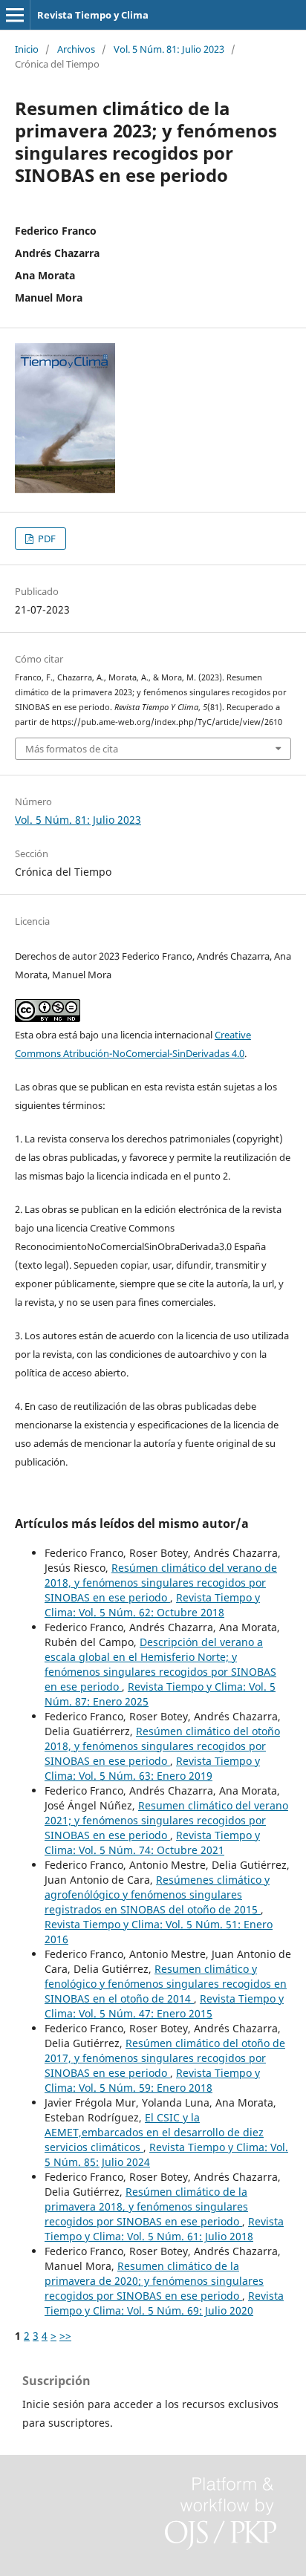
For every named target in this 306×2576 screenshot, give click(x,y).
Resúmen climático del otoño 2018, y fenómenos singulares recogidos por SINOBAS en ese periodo (162, 1746)
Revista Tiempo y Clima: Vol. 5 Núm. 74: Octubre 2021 (152, 1842)
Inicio (27, 49)
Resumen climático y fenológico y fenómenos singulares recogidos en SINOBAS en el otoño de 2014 (166, 1984)
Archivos (76, 49)
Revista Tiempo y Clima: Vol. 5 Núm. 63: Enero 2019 (152, 1768)
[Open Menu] (15, 15)
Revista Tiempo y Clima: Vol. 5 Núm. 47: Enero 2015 (164, 2006)
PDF (46, 539)
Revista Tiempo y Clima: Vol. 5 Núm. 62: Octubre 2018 (152, 1605)
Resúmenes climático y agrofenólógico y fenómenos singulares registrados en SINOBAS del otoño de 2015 (157, 1894)
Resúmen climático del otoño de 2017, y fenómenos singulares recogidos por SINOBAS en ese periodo (165, 2058)
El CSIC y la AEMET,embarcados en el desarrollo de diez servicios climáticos (154, 2132)
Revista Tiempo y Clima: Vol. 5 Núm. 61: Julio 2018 (164, 2229)
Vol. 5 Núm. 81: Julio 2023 (169, 49)
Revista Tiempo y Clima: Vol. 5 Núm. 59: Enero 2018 (152, 2080)
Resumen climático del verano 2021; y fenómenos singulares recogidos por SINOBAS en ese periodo (166, 1820)
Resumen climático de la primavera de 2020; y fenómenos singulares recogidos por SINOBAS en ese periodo (154, 2281)
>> (65, 2336)
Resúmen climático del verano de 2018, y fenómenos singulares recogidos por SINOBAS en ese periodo (161, 1583)
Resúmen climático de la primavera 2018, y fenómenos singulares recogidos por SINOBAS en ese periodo (146, 2206)
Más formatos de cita (72, 749)
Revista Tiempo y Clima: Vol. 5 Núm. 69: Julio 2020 (164, 2303)
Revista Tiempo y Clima (93, 15)
